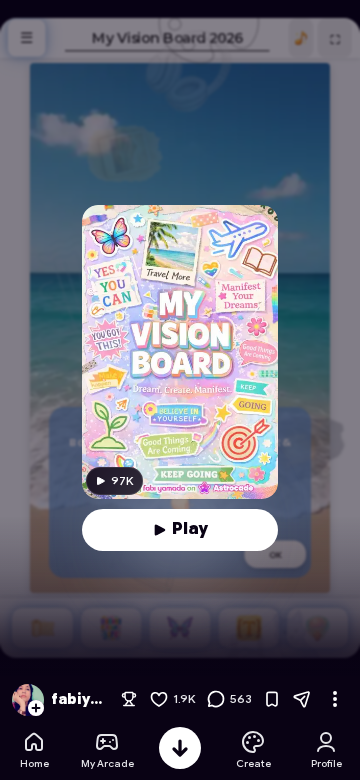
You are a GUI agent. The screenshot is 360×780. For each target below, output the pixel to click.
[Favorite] (272, 699)
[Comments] (216, 699)
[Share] (302, 699)
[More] (335, 699)
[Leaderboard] (129, 699)
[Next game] (180, 748)
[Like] (159, 699)
